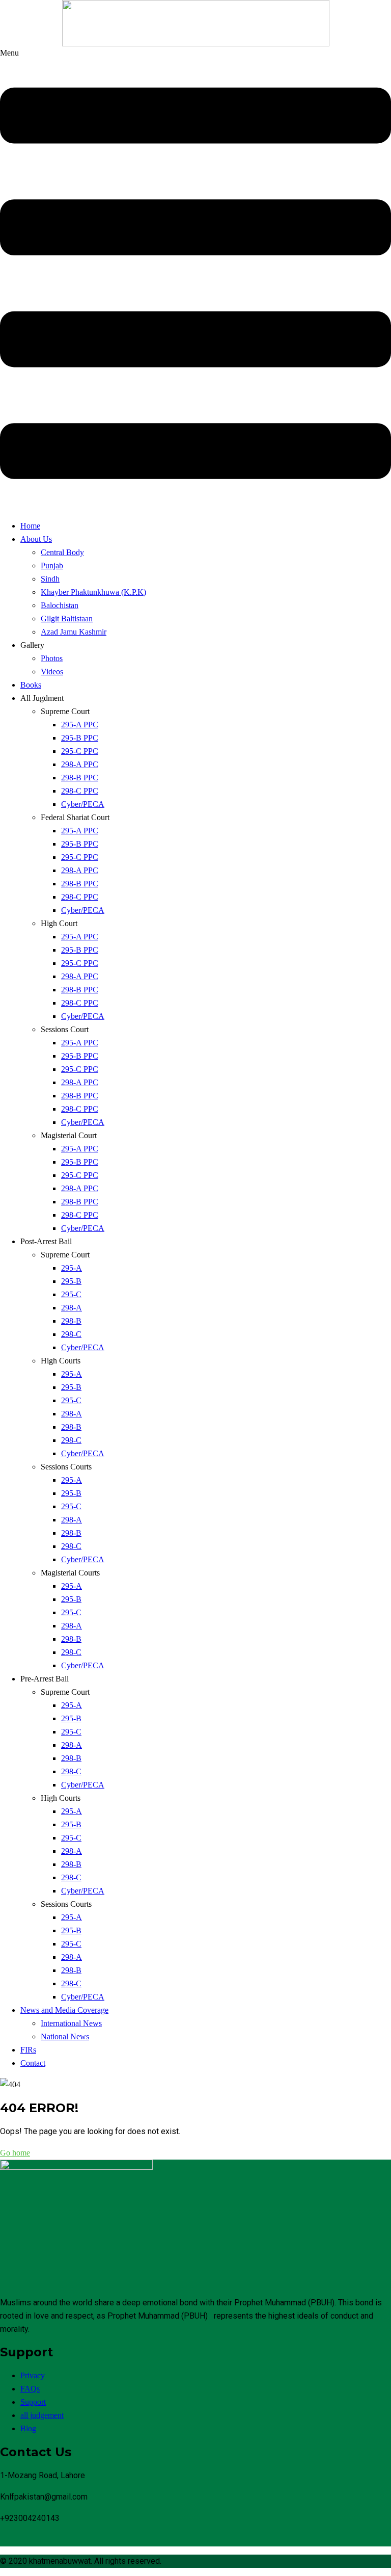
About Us (36, 539)
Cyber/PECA (83, 804)
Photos (52, 658)
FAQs (30, 2389)
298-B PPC (80, 778)
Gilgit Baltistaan (67, 619)
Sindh (50, 579)
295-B (71, 1281)
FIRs (28, 2050)
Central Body (62, 552)
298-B (71, 1321)
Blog (28, 2428)
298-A (72, 1308)
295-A (72, 1268)
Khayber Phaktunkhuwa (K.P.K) (93, 592)
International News (71, 2023)
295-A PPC (80, 725)
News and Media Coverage (64, 2010)
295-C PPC (80, 751)
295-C (71, 1294)
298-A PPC (80, 764)
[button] (195, 279)
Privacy (33, 2375)
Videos (52, 672)
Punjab (52, 566)
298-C (71, 1334)
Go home (15, 2153)
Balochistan (60, 605)
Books (31, 685)
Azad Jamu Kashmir (74, 632)
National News (65, 2036)
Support (33, 2402)
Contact (33, 2063)
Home (30, 526)
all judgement (42, 2415)
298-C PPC (80, 791)
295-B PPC (80, 738)
